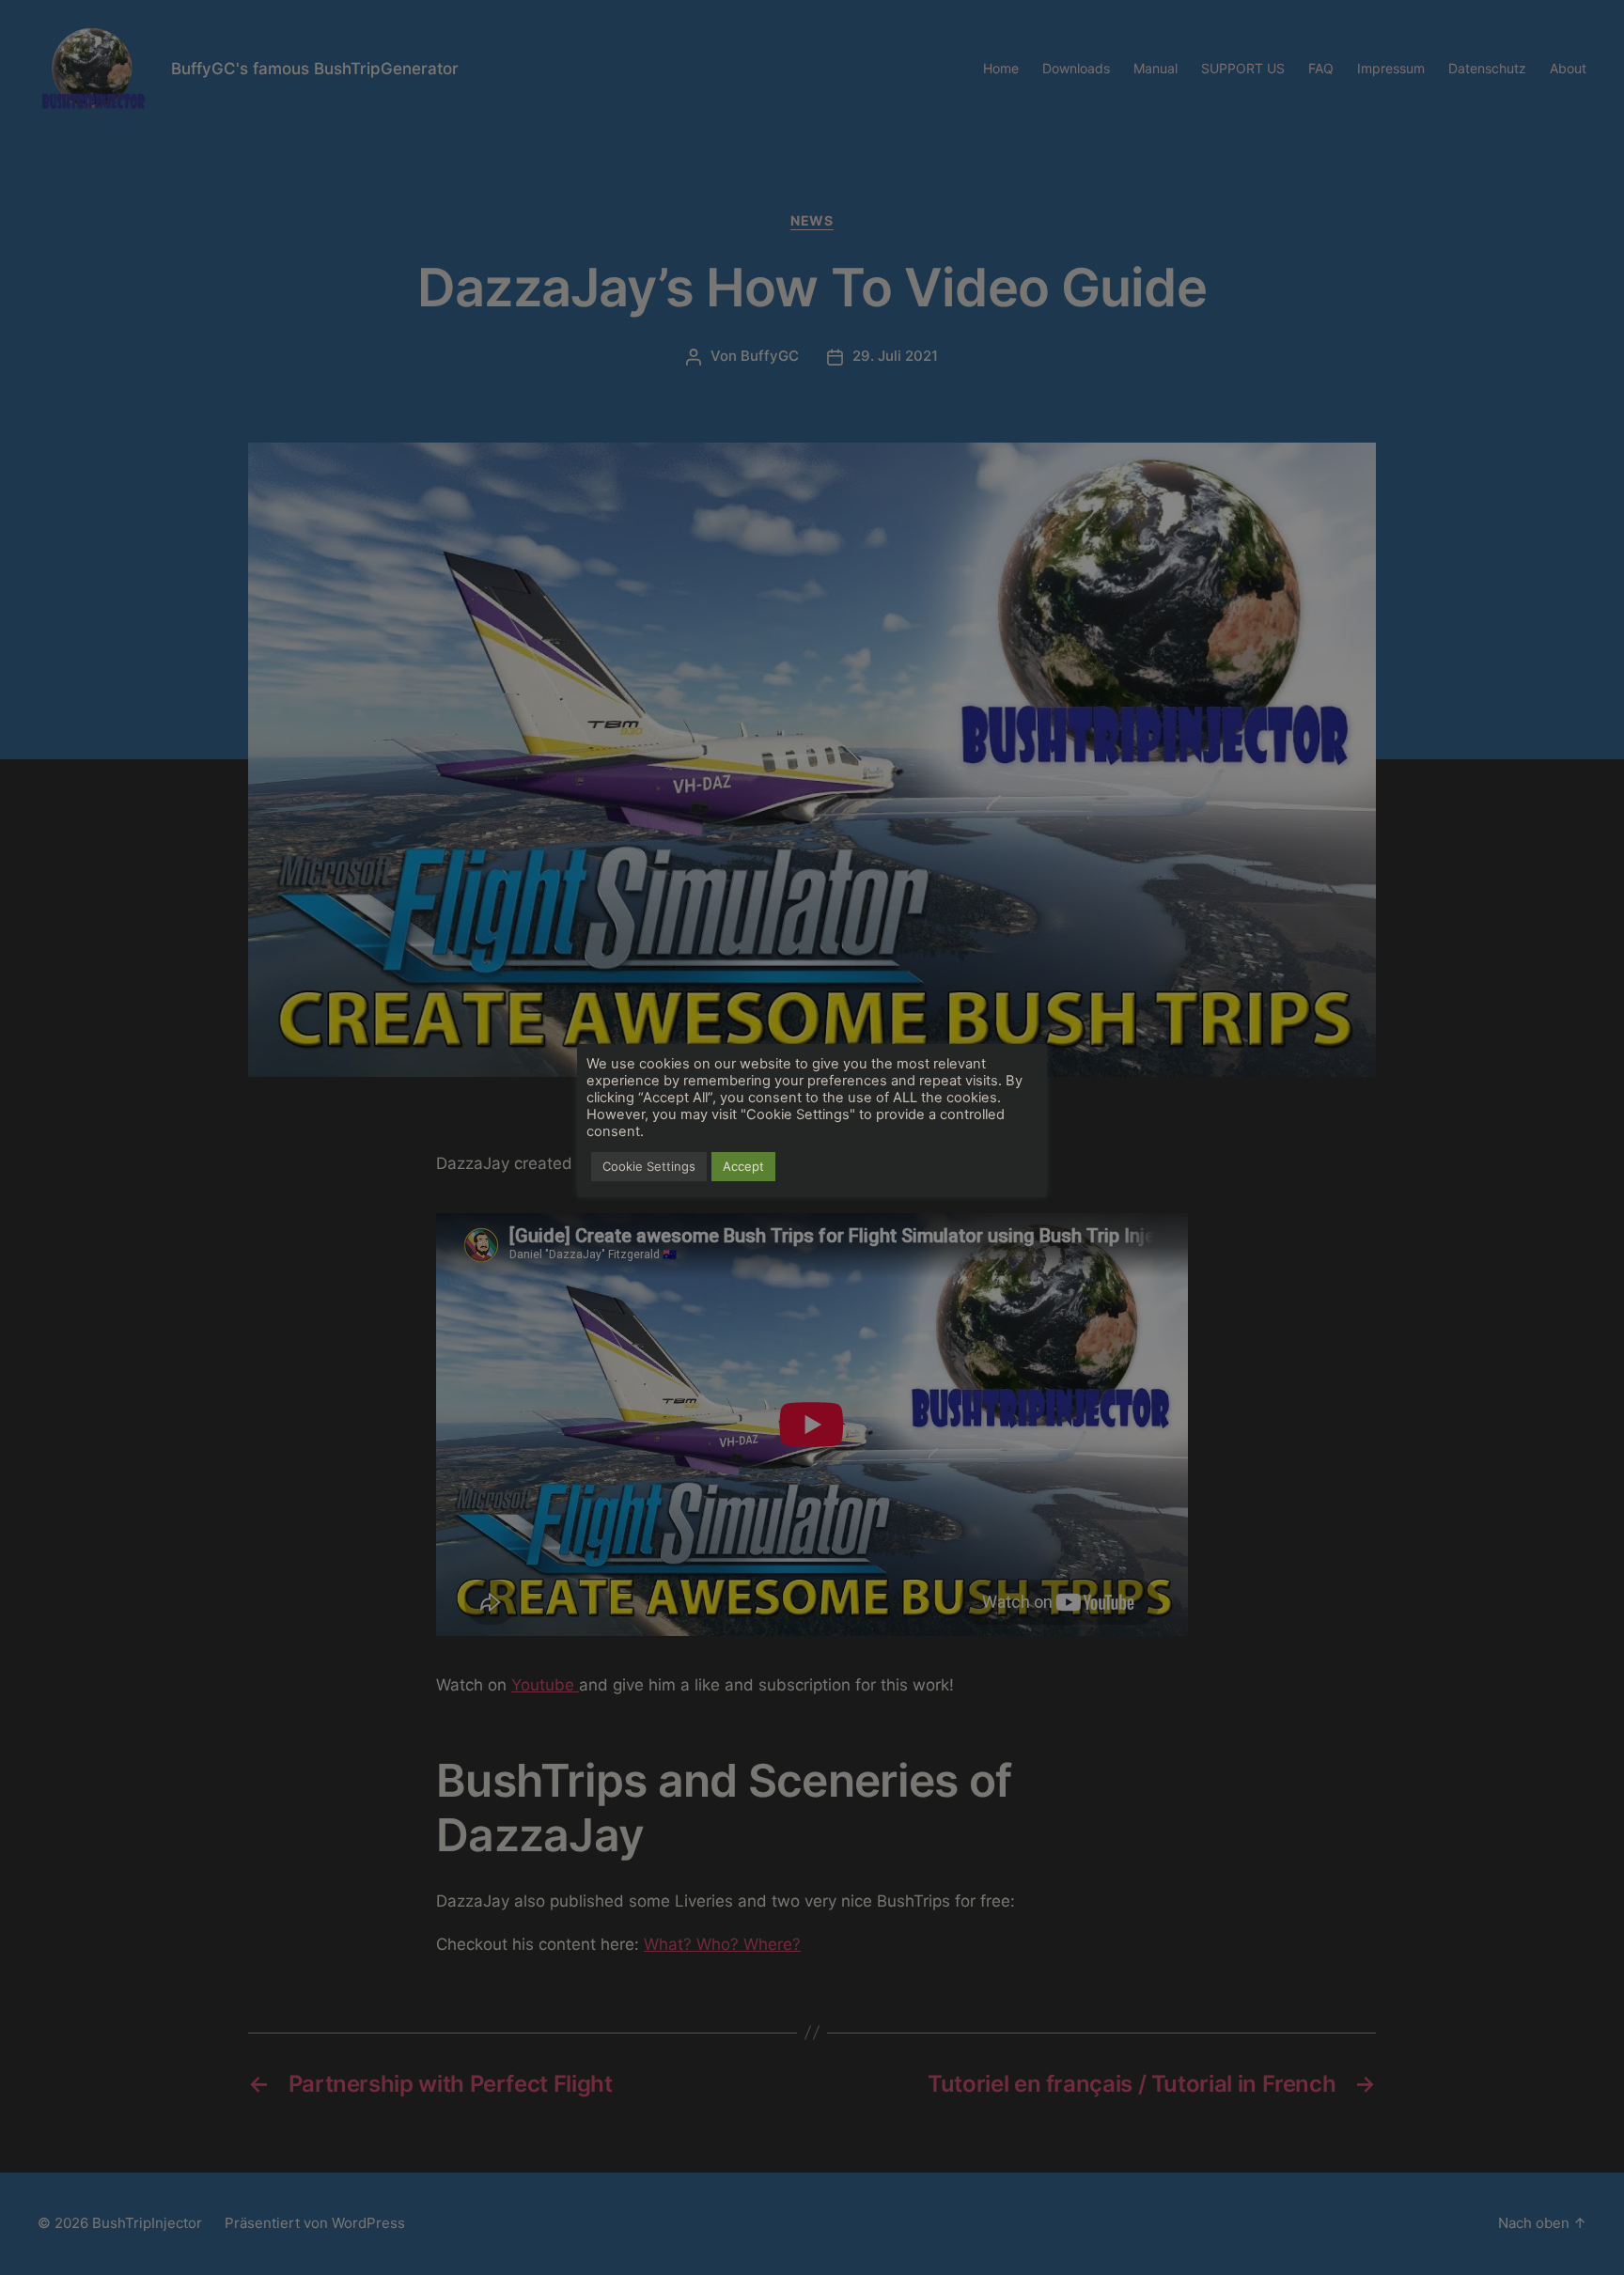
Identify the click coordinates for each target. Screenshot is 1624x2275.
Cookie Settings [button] (649, 1166)
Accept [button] (743, 1166)
